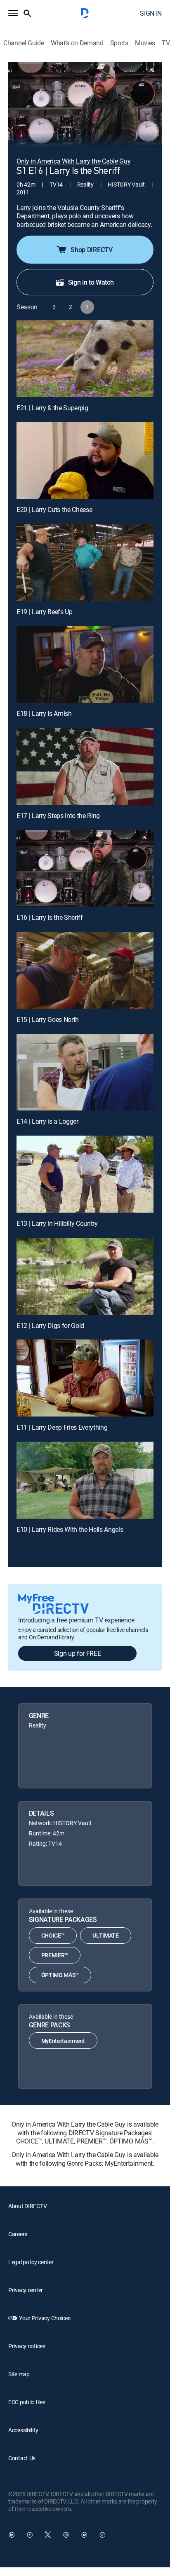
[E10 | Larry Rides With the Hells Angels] (85, 1480)
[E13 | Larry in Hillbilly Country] (85, 1174)
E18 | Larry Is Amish (44, 713)
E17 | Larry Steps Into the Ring (58, 816)
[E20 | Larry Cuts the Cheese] (85, 460)
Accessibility (23, 2430)
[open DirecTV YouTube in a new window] (84, 2535)
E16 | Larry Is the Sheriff (50, 917)
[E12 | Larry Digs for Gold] (85, 1276)
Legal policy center (31, 2262)
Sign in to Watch (91, 282)
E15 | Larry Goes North (48, 1019)
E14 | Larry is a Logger (47, 1121)
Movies (145, 43)
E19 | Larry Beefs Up (45, 612)
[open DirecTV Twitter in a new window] (48, 2535)
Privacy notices (27, 2346)
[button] (13, 13)
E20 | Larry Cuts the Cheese (54, 510)
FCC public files (27, 2402)
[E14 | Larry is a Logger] (85, 1072)
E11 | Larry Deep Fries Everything (62, 1427)
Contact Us (22, 2458)
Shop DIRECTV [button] (91, 250)
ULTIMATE (105, 1935)
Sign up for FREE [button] (78, 1653)
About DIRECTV (27, 2206)
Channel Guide (24, 43)
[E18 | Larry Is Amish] (85, 665)
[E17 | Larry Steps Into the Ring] (85, 766)
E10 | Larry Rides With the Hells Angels (70, 1529)
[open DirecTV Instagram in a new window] (66, 2535)
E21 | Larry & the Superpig (52, 408)
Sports (119, 43)
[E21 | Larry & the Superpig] (85, 359)
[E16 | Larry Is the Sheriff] (85, 868)
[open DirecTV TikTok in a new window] (102, 2535)
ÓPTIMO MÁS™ (60, 1975)
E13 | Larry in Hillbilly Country (57, 1223)
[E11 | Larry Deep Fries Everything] (85, 1378)
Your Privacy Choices (45, 2318)
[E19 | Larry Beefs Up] (85, 562)
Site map (19, 2374)
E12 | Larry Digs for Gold (50, 1325)
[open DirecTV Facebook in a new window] (30, 2535)
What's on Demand (77, 43)
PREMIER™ (55, 1955)
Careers (18, 2234)
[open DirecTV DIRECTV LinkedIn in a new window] (12, 2535)
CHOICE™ (53, 1935)
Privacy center (26, 2290)
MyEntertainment (63, 2041)
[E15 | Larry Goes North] (85, 970)
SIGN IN (151, 13)
